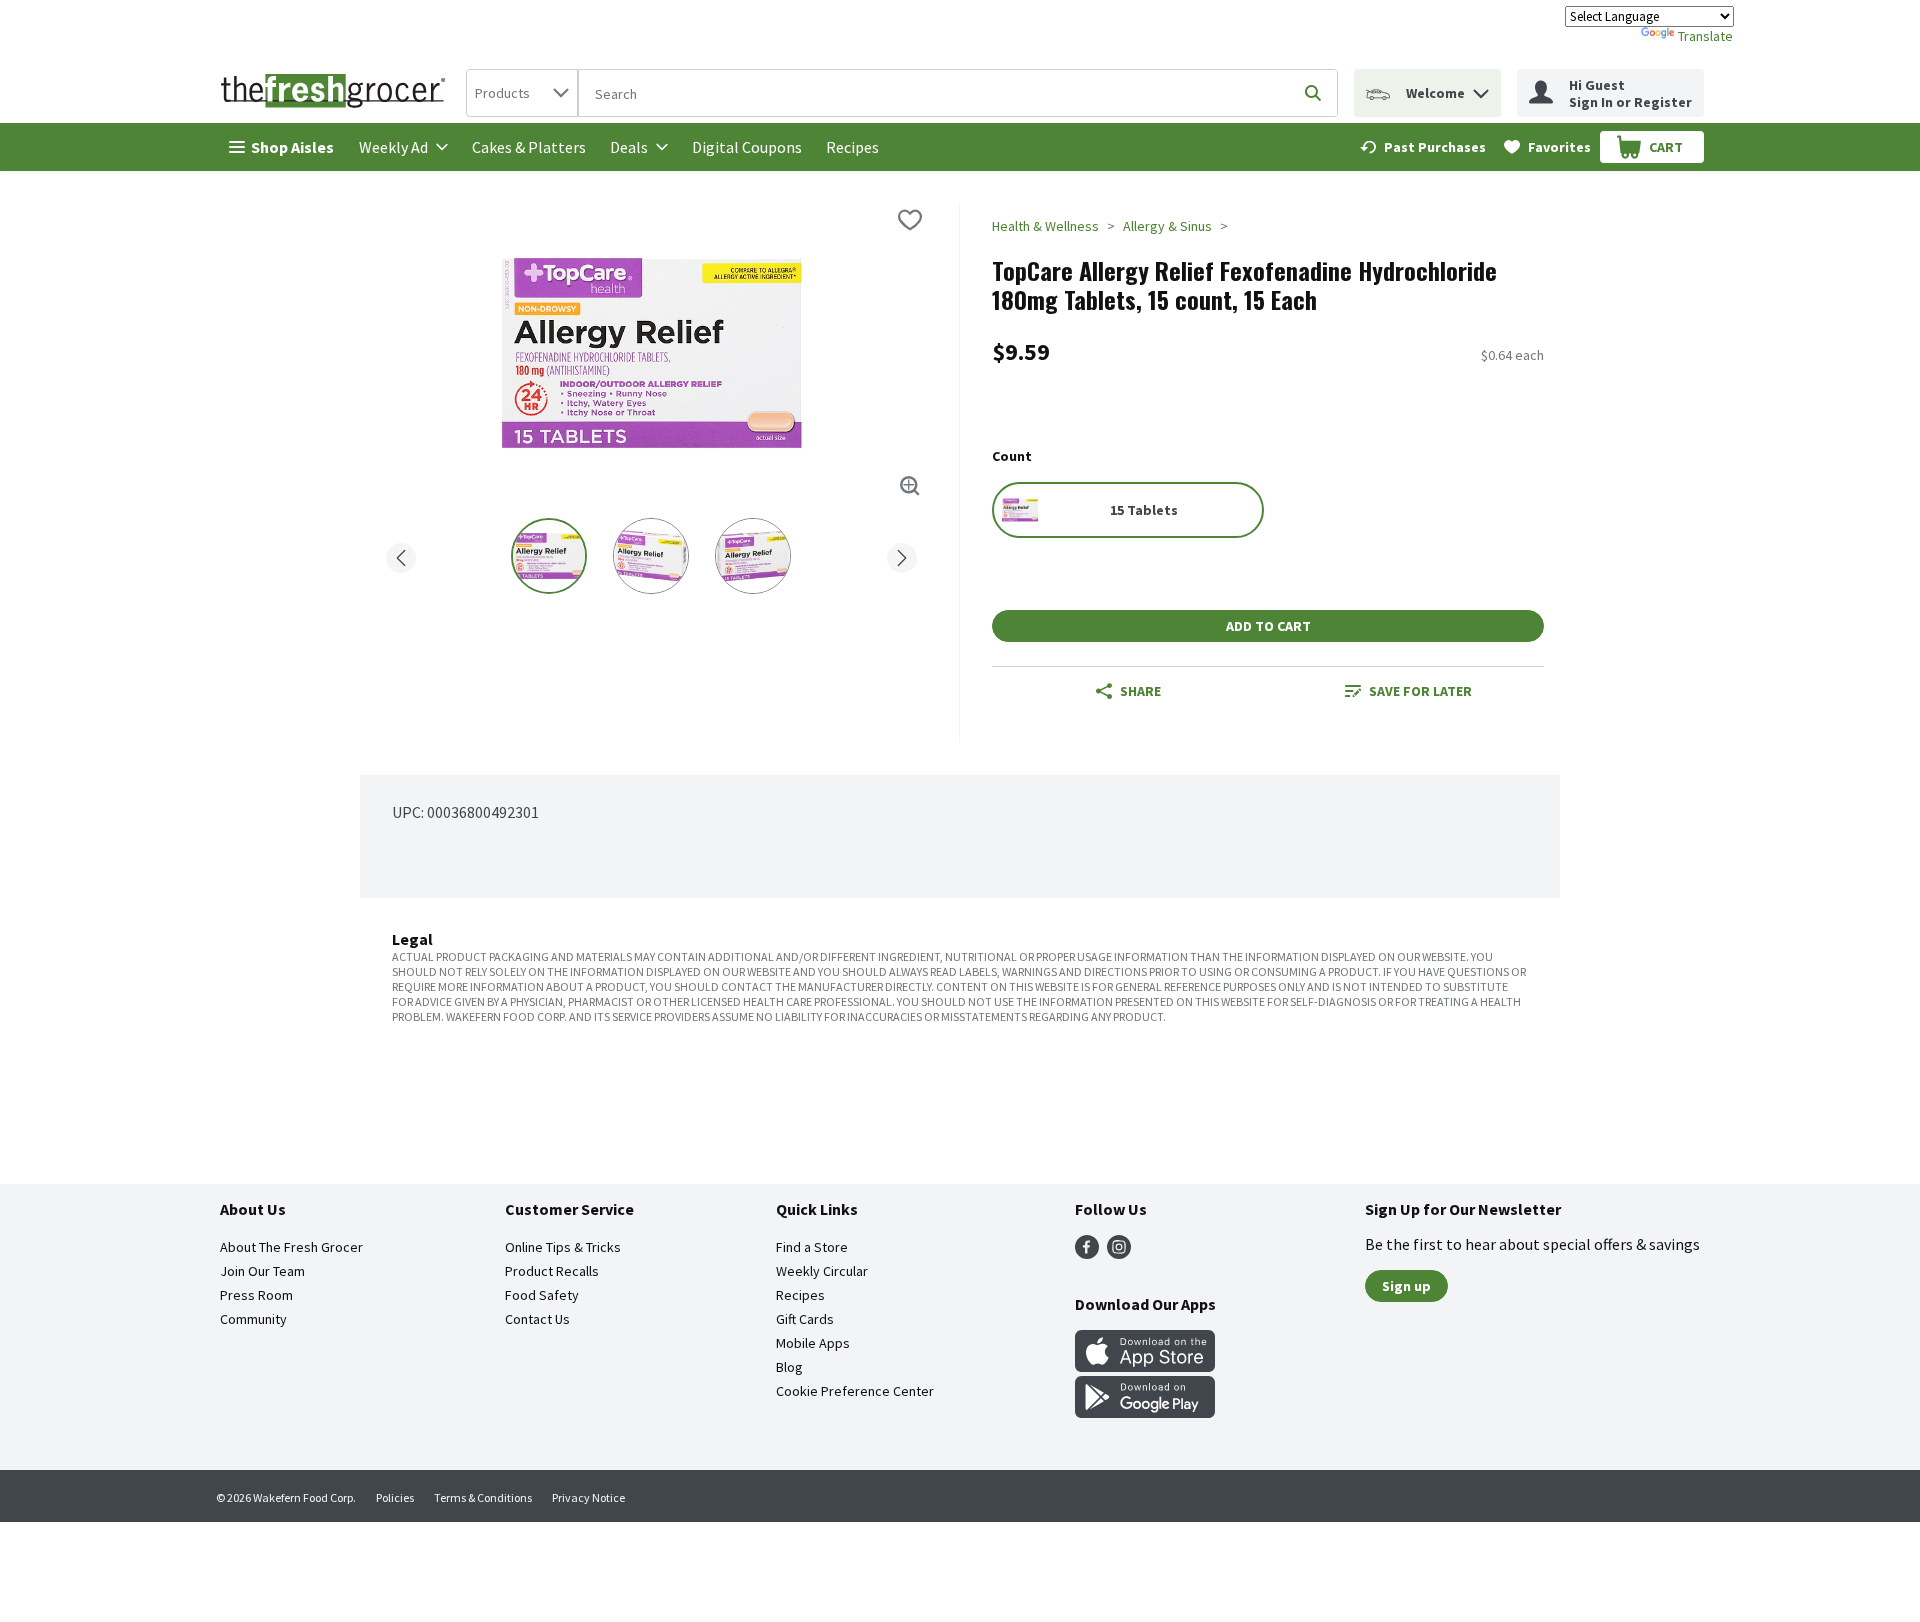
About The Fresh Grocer (291, 1247)
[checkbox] (910, 220)
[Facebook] (1087, 1253)
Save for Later (1420, 691)
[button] (1481, 88)
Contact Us (537, 1319)
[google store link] (1145, 1412)
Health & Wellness (1045, 226)
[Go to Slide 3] (753, 556)
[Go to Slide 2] (651, 556)
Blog (789, 1367)
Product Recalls (552, 1271)
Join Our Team (262, 1271)
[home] (337, 93)
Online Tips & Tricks (563, 1247)
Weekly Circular (822, 1271)
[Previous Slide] (401, 554)
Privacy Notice (588, 1497)
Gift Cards (805, 1319)
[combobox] (522, 93)
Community (253, 1319)
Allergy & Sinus (1167, 226)
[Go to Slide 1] (549, 556)
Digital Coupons (747, 147)
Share (1140, 691)
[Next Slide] (902, 554)
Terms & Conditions (483, 1497)
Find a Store (812, 1247)
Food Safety (542, 1295)
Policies (395, 1497)
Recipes (852, 147)
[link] (1423, 147)
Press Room (256, 1295)
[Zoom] (910, 486)
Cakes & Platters (529, 147)
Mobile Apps (813, 1343)
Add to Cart (1268, 626)
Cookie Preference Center (855, 1391)
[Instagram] (1119, 1253)
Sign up (1406, 1286)
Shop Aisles (292, 147)
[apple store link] (1145, 1366)
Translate (1705, 36)
